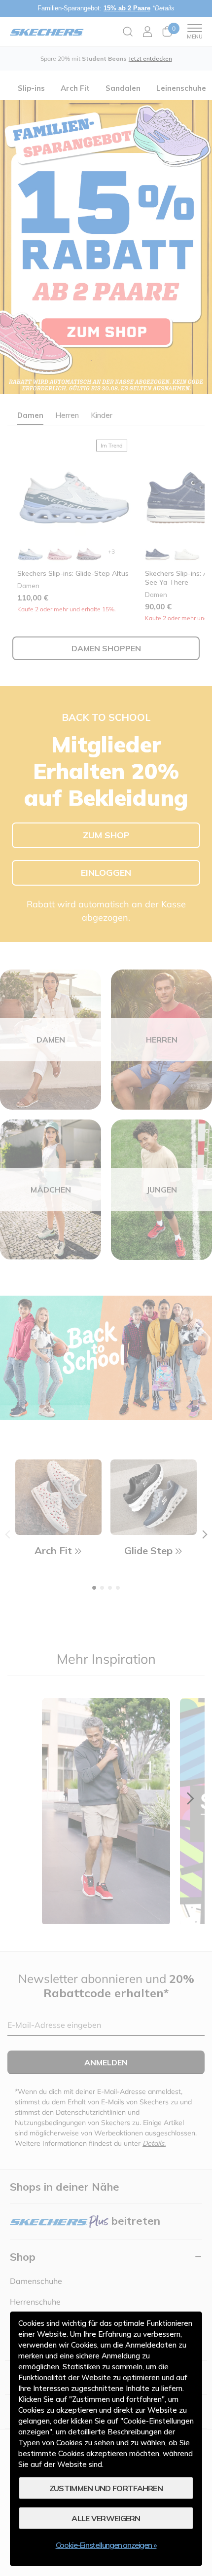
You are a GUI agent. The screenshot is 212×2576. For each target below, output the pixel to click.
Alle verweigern (106, 2518)
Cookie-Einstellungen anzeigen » (106, 2545)
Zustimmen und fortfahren (106, 2488)
